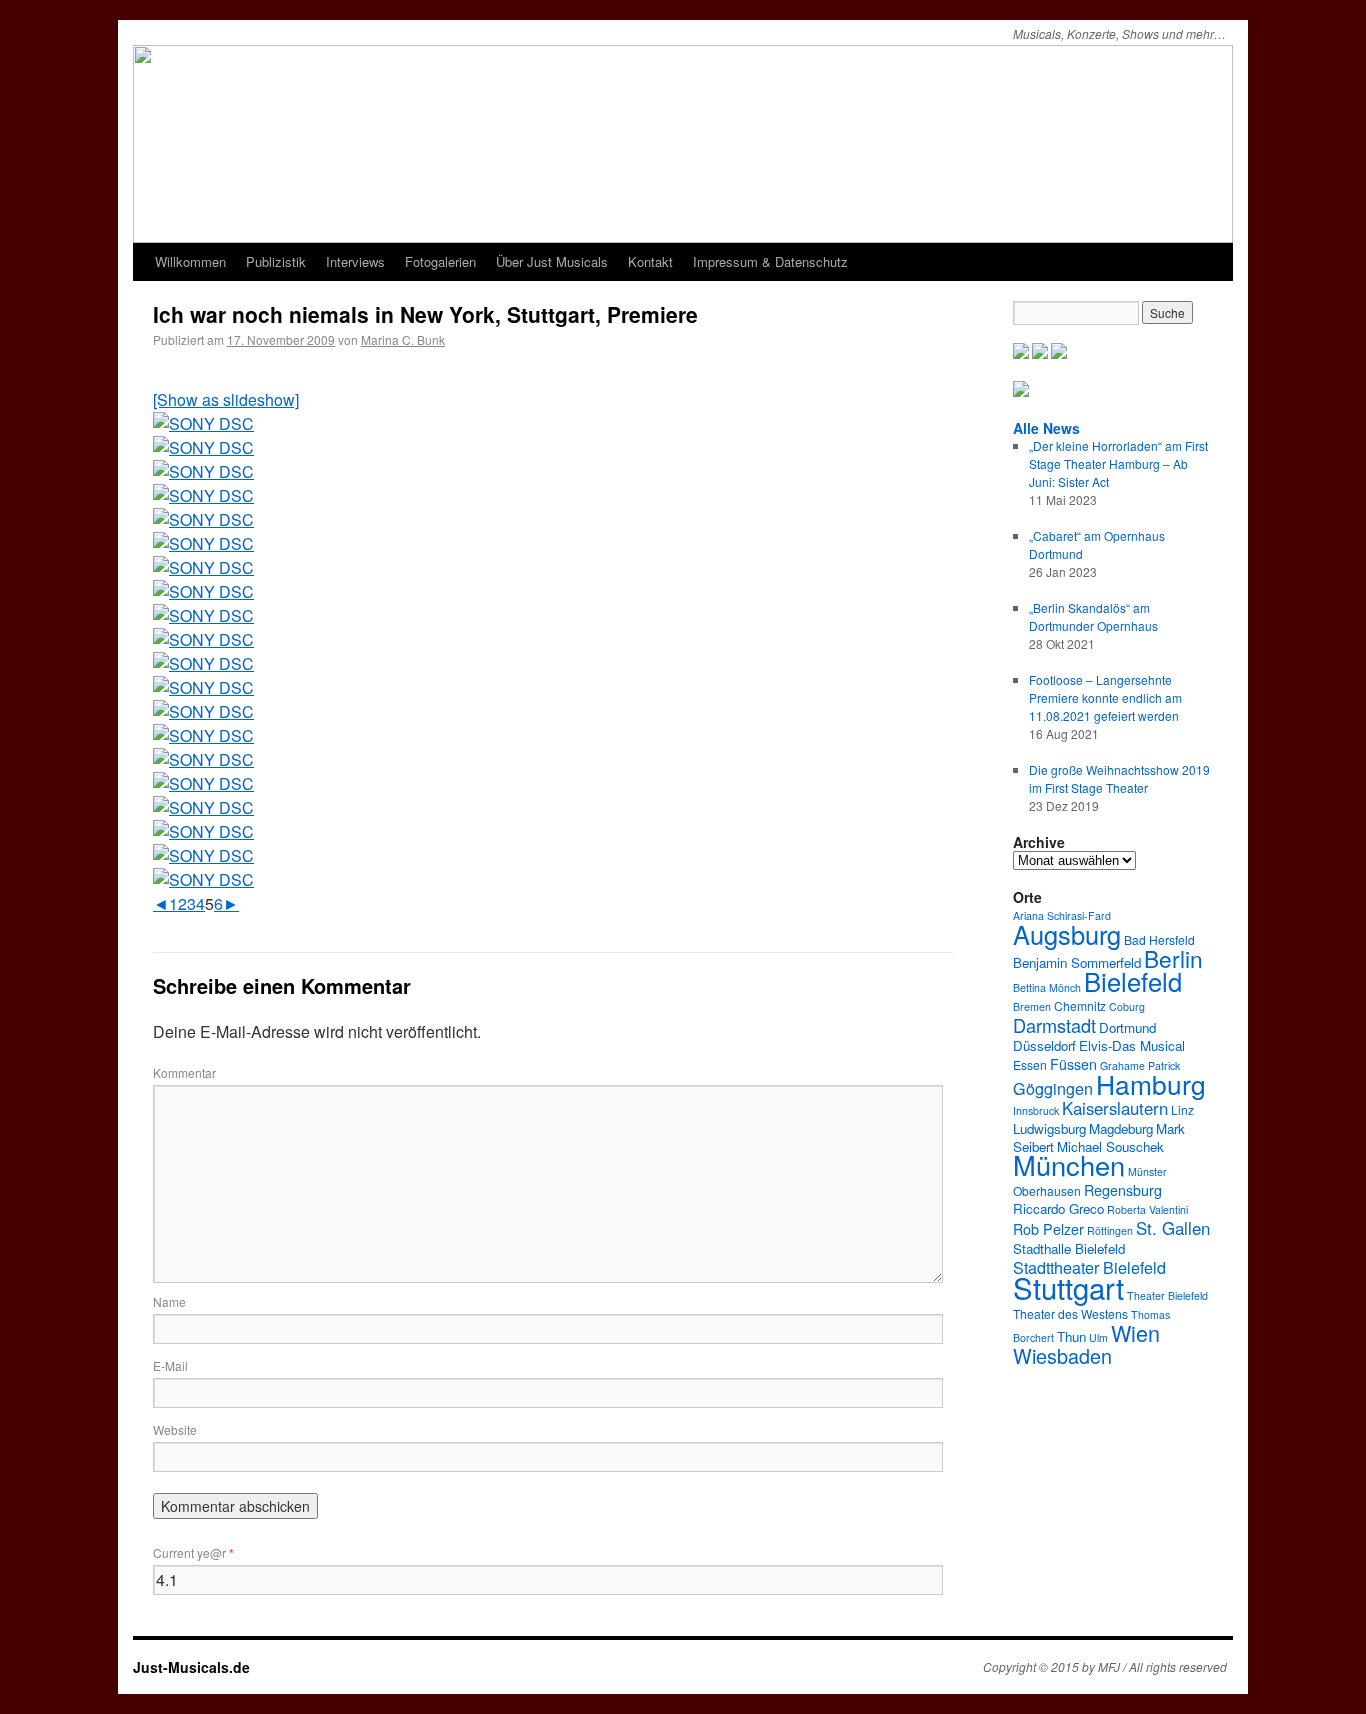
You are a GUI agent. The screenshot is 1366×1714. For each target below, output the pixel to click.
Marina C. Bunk (403, 339)
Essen (1030, 1064)
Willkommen (190, 261)
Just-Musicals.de (191, 1667)
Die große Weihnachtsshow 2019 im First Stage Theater (1119, 778)
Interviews (355, 261)
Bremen (1032, 1006)
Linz (1182, 1109)
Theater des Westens (1070, 1313)
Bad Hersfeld (1159, 939)
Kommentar (184, 1072)
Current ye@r (193, 1552)
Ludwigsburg (1049, 1128)
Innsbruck (1036, 1110)
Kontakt (650, 261)
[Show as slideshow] (226, 399)
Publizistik (276, 261)
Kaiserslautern (1115, 1108)
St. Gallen (1173, 1228)
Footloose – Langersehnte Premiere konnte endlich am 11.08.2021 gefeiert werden (1105, 697)
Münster (1147, 1171)
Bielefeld (1133, 981)
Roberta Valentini (1147, 1209)
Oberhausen (1047, 1190)
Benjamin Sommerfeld (1077, 962)
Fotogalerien (440, 261)
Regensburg (1123, 1190)
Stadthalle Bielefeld (1069, 1248)
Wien (1135, 1332)
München (1069, 1164)
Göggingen (1053, 1088)
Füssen (1073, 1064)
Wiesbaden (1062, 1355)
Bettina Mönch (1047, 987)
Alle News (1046, 428)
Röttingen (1110, 1230)
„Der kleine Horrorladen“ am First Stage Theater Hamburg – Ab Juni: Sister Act (1118, 463)
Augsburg (1067, 934)
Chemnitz (1080, 1005)
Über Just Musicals (552, 261)
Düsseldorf (1044, 1045)
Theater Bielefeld (1167, 1295)
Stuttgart (1068, 1287)
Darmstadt (1054, 1025)
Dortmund (1127, 1027)
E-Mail (170, 1365)
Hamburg (1151, 1083)
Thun (1071, 1336)
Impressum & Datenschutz (770, 261)
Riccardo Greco (1058, 1208)
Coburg (1127, 1006)
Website (175, 1429)
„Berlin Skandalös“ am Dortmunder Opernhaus (1093, 616)
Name (169, 1301)
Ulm (1098, 1337)
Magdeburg (1121, 1128)
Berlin (1173, 958)
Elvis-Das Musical (1132, 1045)
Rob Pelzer (1048, 1229)
